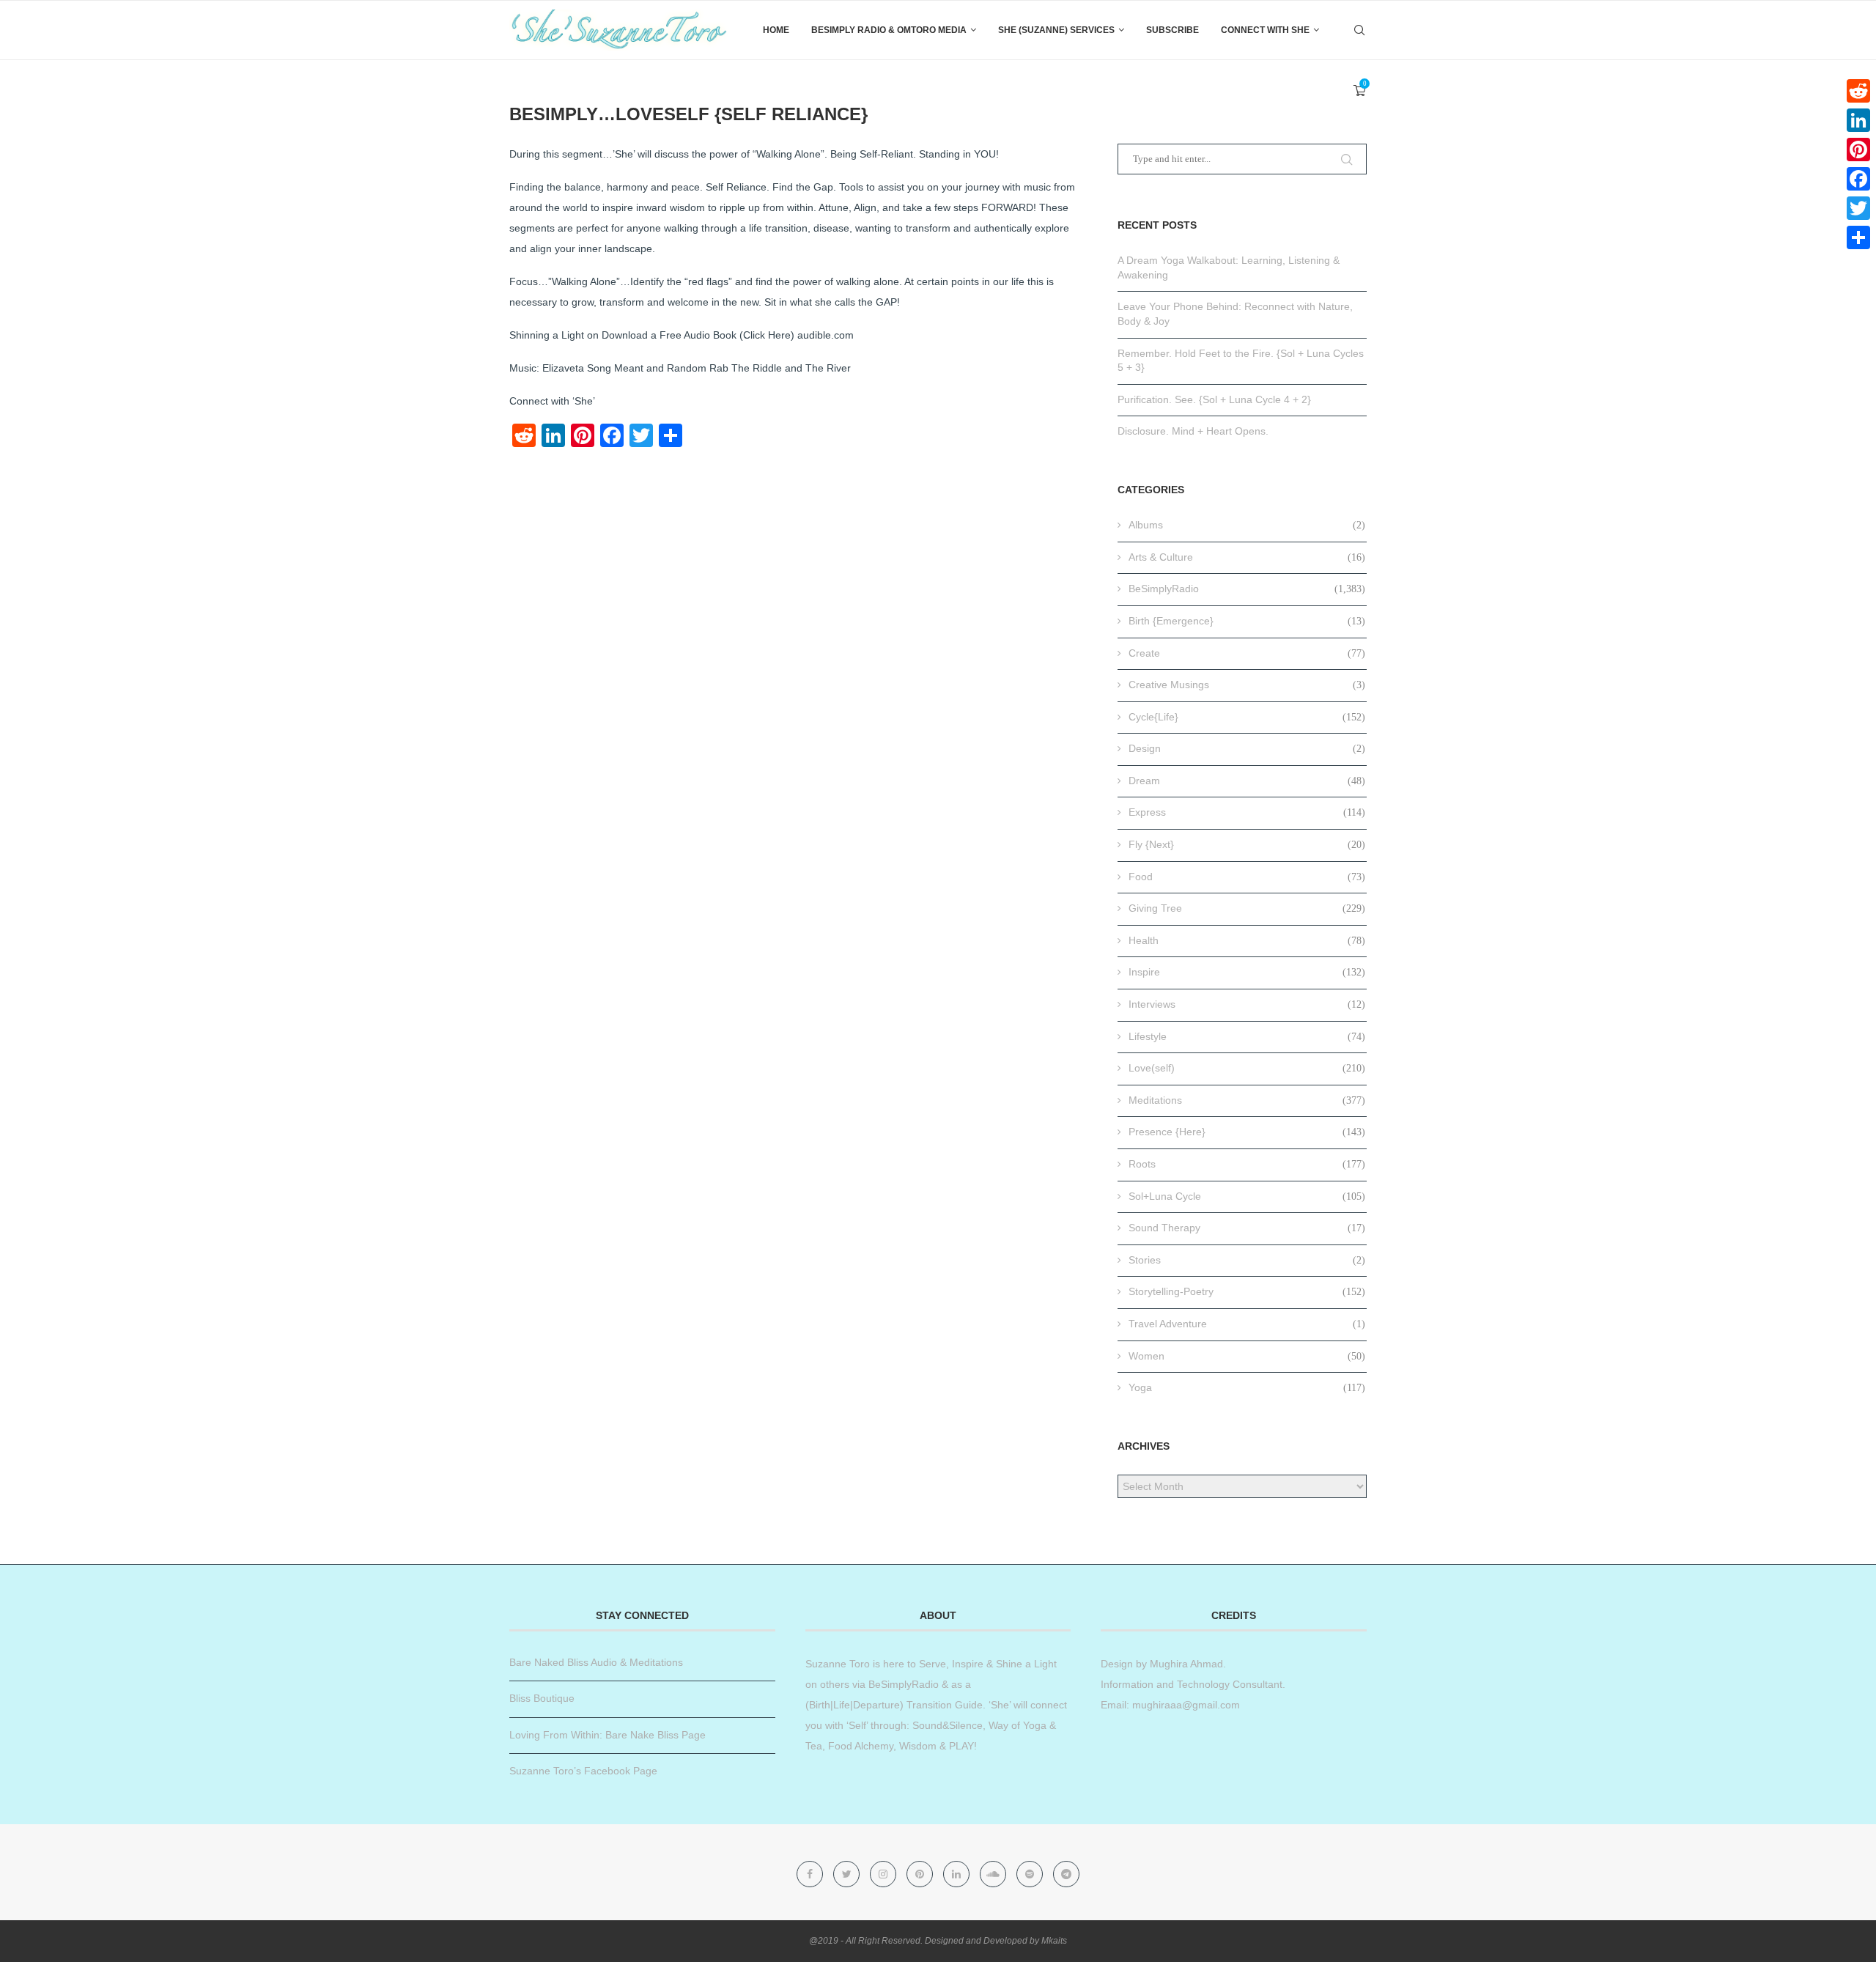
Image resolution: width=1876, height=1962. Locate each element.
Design (1247, 748)
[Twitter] (848, 1874)
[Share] (1858, 237)
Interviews (1247, 1004)
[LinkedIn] (1858, 120)
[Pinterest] (921, 1874)
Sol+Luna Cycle (1247, 1196)
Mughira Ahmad (1185, 1664)
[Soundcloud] (994, 1874)
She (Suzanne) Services (1056, 30)
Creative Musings (1247, 685)
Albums (1247, 525)
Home (776, 30)
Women (1247, 1356)
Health (1247, 940)
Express (1247, 812)
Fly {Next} (1247, 844)
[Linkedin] (958, 1874)
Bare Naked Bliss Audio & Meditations (596, 1662)
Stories (1247, 1260)
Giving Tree (1247, 908)
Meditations (1247, 1100)
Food (1247, 877)
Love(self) (1247, 1068)
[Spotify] (1031, 1874)
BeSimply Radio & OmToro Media (889, 30)
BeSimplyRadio (1247, 589)
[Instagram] (885, 1874)
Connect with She (1265, 30)
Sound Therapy (1247, 1228)
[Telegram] (1066, 1874)
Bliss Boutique (542, 1698)
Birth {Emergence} (1247, 621)
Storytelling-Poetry (1247, 1291)
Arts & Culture (1247, 557)
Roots (1247, 1164)
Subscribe (1172, 30)
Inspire (1247, 972)
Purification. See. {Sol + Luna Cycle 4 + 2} (1214, 399)
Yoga (1247, 1387)
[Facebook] (811, 1874)
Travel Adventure (1247, 1324)
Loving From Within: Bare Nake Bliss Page (608, 1735)
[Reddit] (1858, 91)
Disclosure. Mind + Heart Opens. (1193, 431)
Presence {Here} (1247, 1132)
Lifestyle (1247, 1036)
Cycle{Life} (1247, 717)
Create (1247, 653)
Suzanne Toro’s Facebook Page (583, 1771)
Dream (1247, 781)
